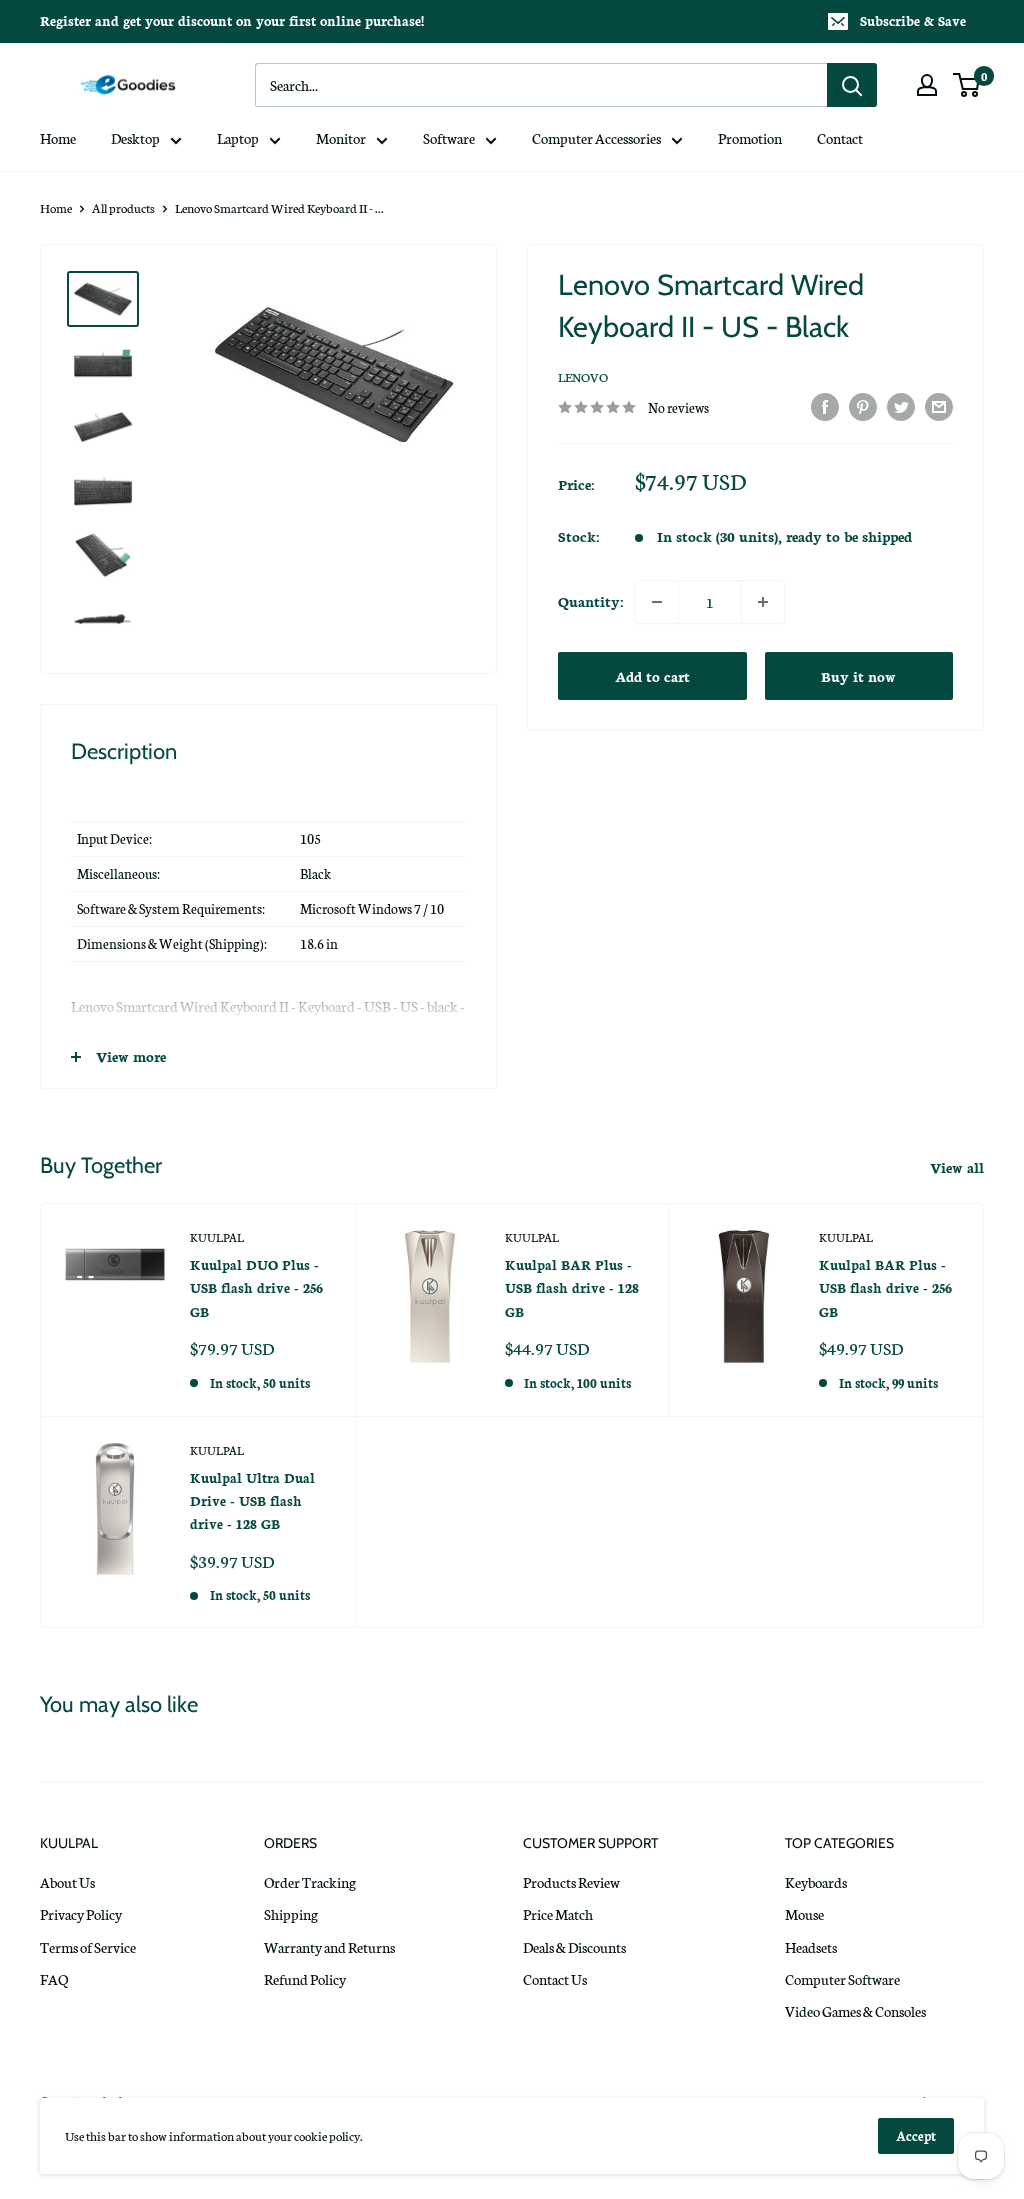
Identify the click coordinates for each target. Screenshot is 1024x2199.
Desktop (135, 138)
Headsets (811, 1947)
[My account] (927, 85)
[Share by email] (939, 406)
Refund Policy (305, 1979)
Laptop (238, 138)
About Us (67, 1882)
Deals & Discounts (574, 1947)
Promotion (750, 138)
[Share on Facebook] (825, 406)
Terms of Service (88, 1947)
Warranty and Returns (329, 1947)
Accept (916, 2135)
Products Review (571, 1882)
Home (58, 138)
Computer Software (842, 1979)
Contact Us (555, 1979)
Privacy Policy (81, 1914)
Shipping (291, 1914)
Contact (840, 138)
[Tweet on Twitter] (901, 406)
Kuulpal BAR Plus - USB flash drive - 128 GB (572, 1288)
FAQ (54, 1979)
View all (959, 1167)
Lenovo (583, 376)
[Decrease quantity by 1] (657, 602)
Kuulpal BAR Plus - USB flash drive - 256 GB (885, 1288)
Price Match (558, 1914)
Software (449, 138)
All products (123, 207)
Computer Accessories (596, 138)
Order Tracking (310, 1882)
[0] (967, 85)
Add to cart (652, 676)
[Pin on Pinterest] (863, 406)
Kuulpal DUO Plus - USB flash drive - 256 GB (256, 1288)
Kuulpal (217, 1237)
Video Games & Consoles (855, 2011)
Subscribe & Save (913, 20)
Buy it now (858, 676)
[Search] (852, 85)
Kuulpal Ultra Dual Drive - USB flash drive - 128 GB (252, 1501)
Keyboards (816, 1882)
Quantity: (590, 601)
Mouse (804, 1914)
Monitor (341, 138)
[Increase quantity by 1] (763, 602)
